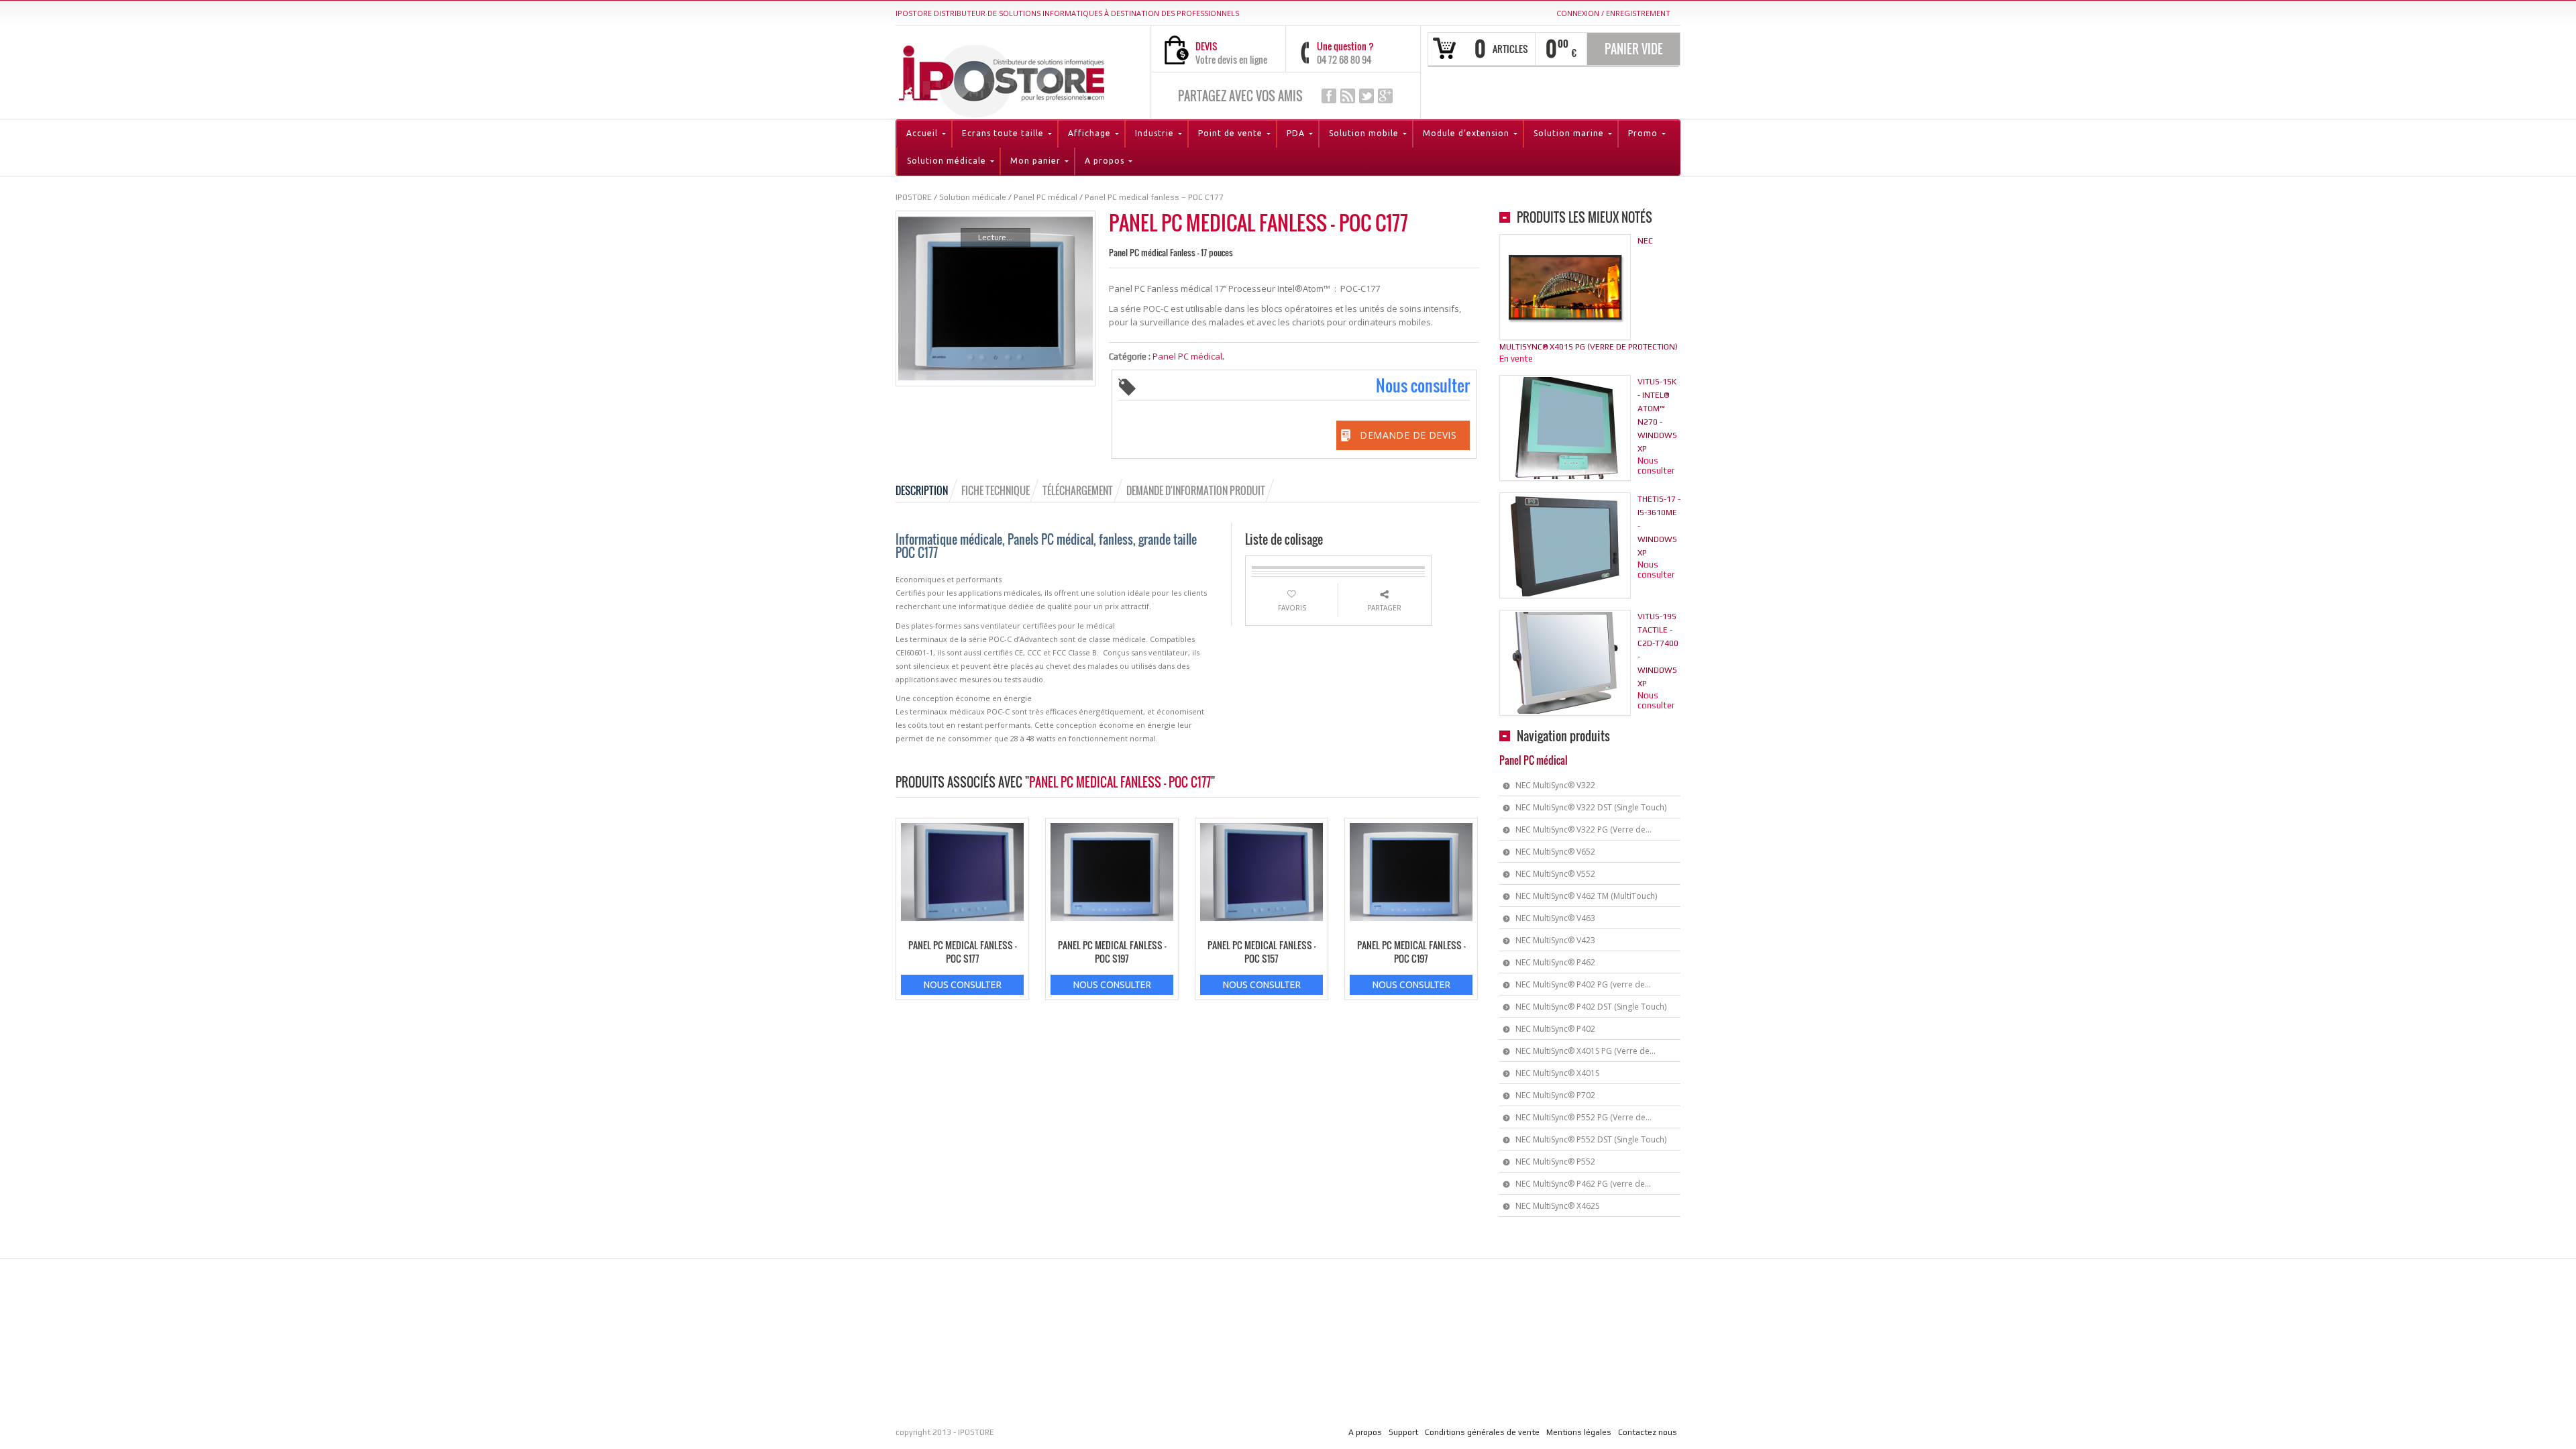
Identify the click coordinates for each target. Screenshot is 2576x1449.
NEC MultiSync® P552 (1555, 1162)
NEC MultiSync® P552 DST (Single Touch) (1591, 1139)
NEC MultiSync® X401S (1557, 1073)
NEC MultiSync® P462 (1555, 962)
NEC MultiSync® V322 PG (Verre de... (1584, 829)
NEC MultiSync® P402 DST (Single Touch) (1591, 1007)
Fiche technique (996, 490)
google (1385, 96)
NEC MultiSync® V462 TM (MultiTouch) (1586, 896)
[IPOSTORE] (1002, 78)
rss (1348, 96)
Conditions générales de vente (1482, 1432)
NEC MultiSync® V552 (1555, 874)
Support (1403, 1432)
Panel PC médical (1187, 356)
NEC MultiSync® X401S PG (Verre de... (1586, 1051)
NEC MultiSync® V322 (1555, 785)
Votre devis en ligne (1231, 59)
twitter (1366, 96)
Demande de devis (1408, 435)
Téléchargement (1078, 490)
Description (922, 490)
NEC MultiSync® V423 (1555, 940)
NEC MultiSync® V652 (1555, 852)
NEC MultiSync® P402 (1555, 1029)
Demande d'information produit (1196, 490)
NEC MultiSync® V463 (1555, 918)
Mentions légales (1579, 1432)
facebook (1329, 96)
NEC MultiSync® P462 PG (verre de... (1583, 1184)
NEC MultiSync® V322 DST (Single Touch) (1591, 807)
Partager (1384, 608)
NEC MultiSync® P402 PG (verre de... (1583, 984)
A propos (1365, 1432)
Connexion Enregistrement (1613, 13)
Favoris (1292, 608)
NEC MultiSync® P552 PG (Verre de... (1584, 1117)
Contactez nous (1648, 1432)
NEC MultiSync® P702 (1555, 1095)
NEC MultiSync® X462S (1557, 1206)
